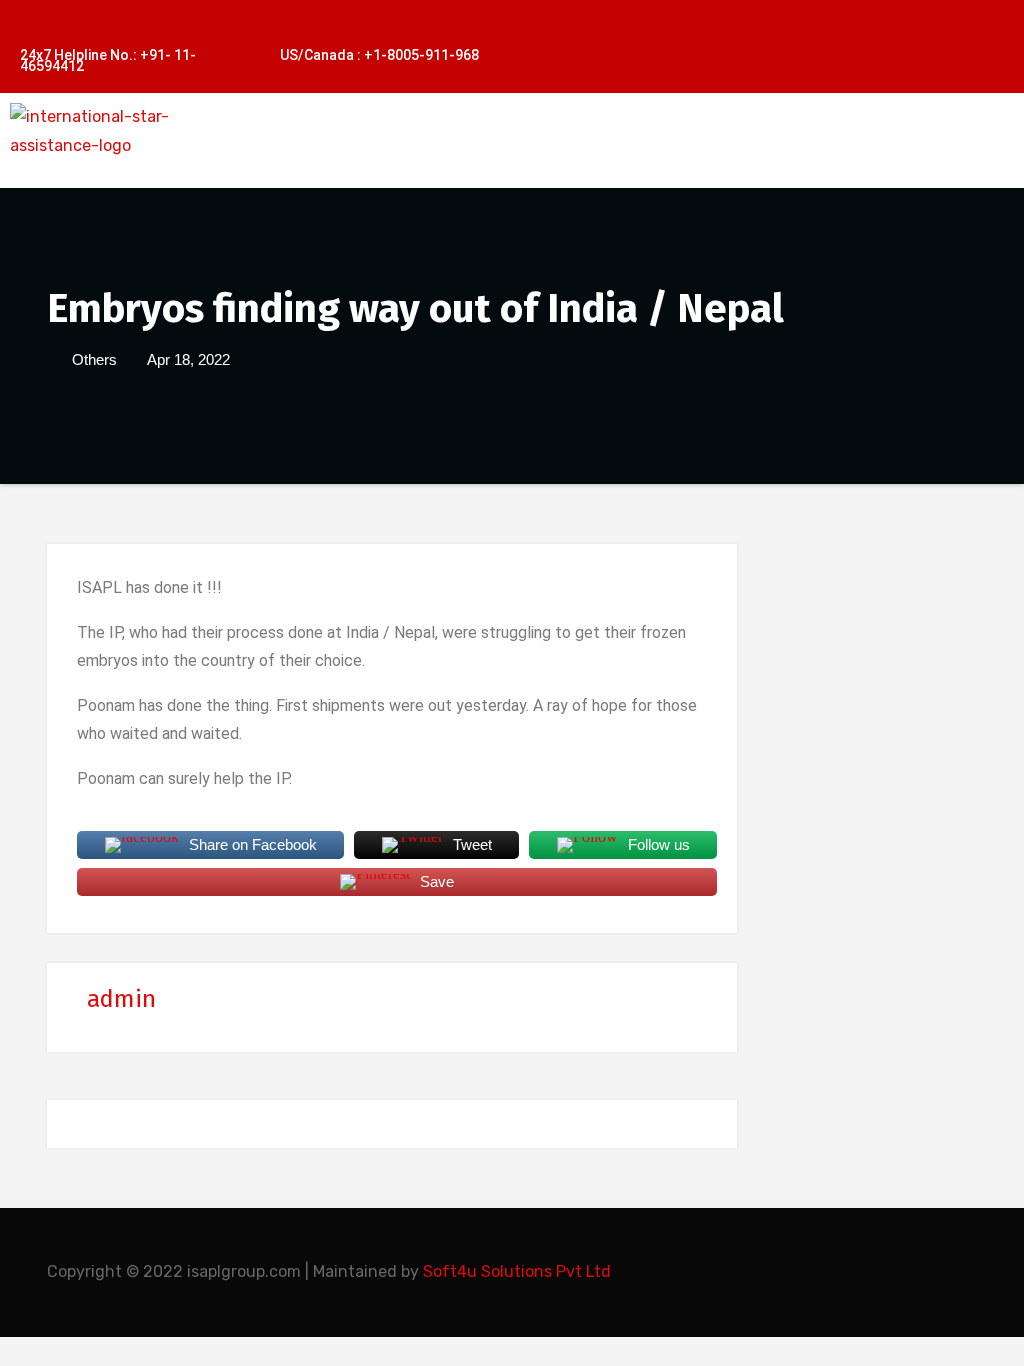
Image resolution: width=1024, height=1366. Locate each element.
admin (121, 999)
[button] (637, 158)
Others (94, 359)
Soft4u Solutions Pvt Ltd (517, 1271)
